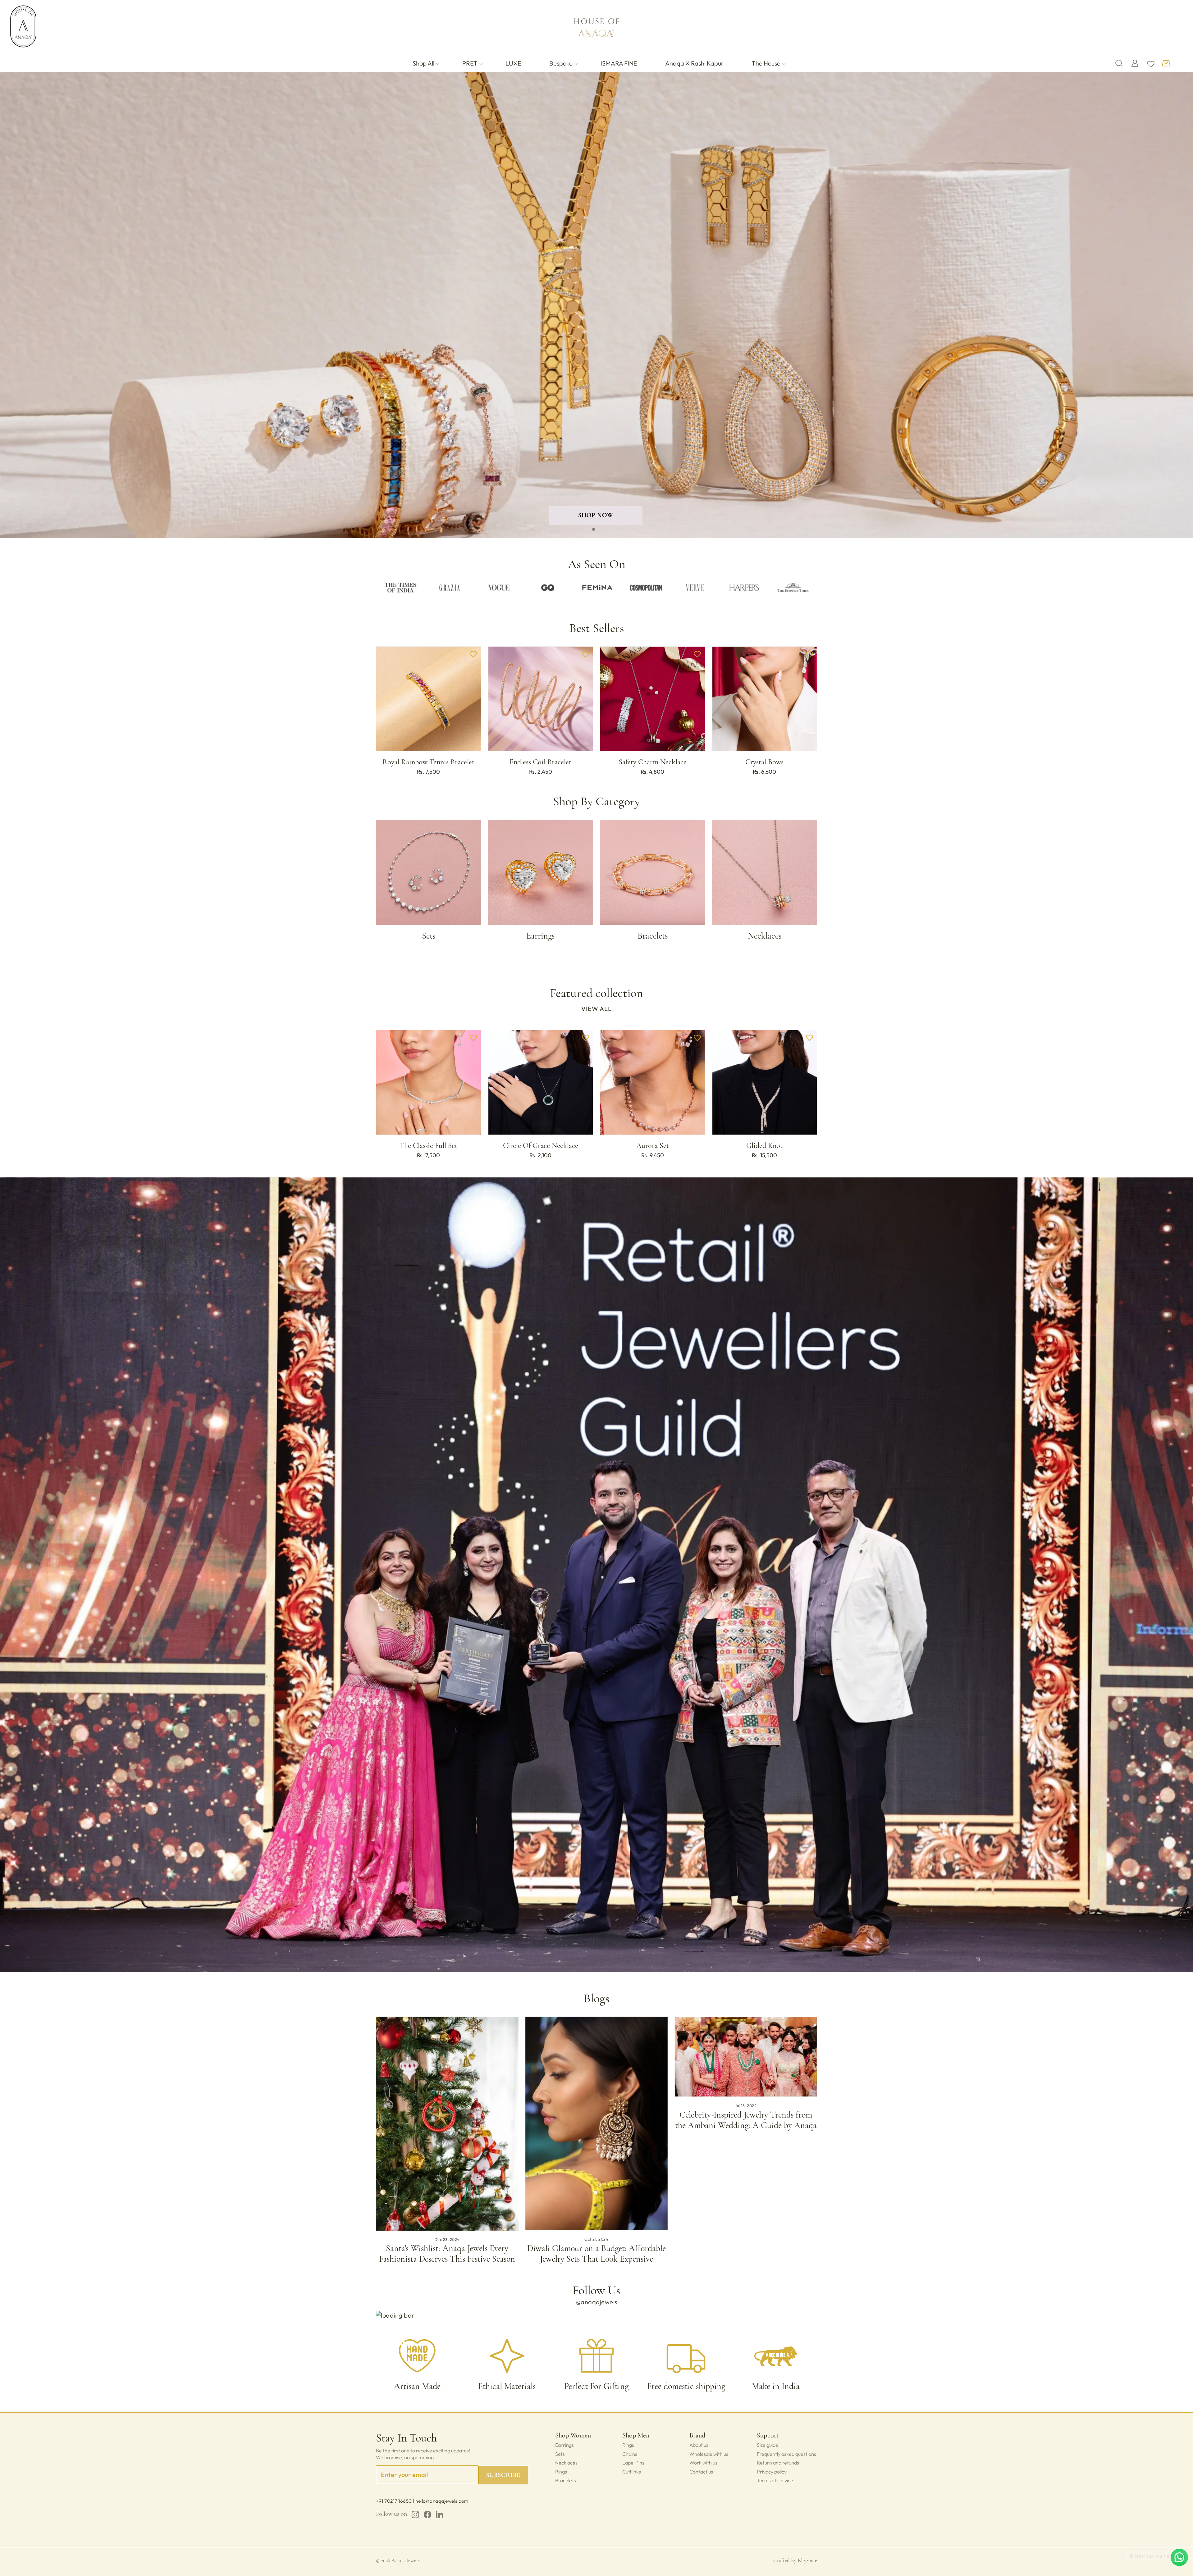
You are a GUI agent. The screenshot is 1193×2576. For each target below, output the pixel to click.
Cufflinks (632, 2472)
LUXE (513, 63)
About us (699, 2445)
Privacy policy (772, 2472)
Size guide (768, 2445)
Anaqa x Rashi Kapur (694, 63)
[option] (400, 587)
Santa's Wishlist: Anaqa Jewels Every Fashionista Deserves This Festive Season (447, 2254)
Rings (561, 2472)
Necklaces (566, 2463)
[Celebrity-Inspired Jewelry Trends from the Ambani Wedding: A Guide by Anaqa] (746, 2057)
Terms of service (775, 2480)
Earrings (565, 2445)
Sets (560, 2454)
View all (596, 1009)
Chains (630, 2454)
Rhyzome (807, 2560)
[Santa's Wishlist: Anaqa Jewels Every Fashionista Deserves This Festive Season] (447, 2124)
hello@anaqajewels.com (442, 2501)
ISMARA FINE (619, 63)
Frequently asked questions (786, 2454)
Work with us (703, 2463)
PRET (470, 63)
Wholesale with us (709, 2454)
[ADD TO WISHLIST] (473, 654)
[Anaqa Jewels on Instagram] (415, 2515)
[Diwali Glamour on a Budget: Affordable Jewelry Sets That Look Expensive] (597, 2123)
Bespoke (561, 63)
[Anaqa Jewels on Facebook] (427, 2515)
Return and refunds (778, 2463)
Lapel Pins (633, 2463)
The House (766, 63)
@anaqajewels (597, 2302)
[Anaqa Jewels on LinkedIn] (440, 2515)
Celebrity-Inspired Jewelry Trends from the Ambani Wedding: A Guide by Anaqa (746, 2120)
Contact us (701, 2472)
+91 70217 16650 (394, 2501)
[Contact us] (1179, 2557)
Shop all (423, 63)
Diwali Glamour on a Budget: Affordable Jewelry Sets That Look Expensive (596, 2254)
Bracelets (566, 2480)
